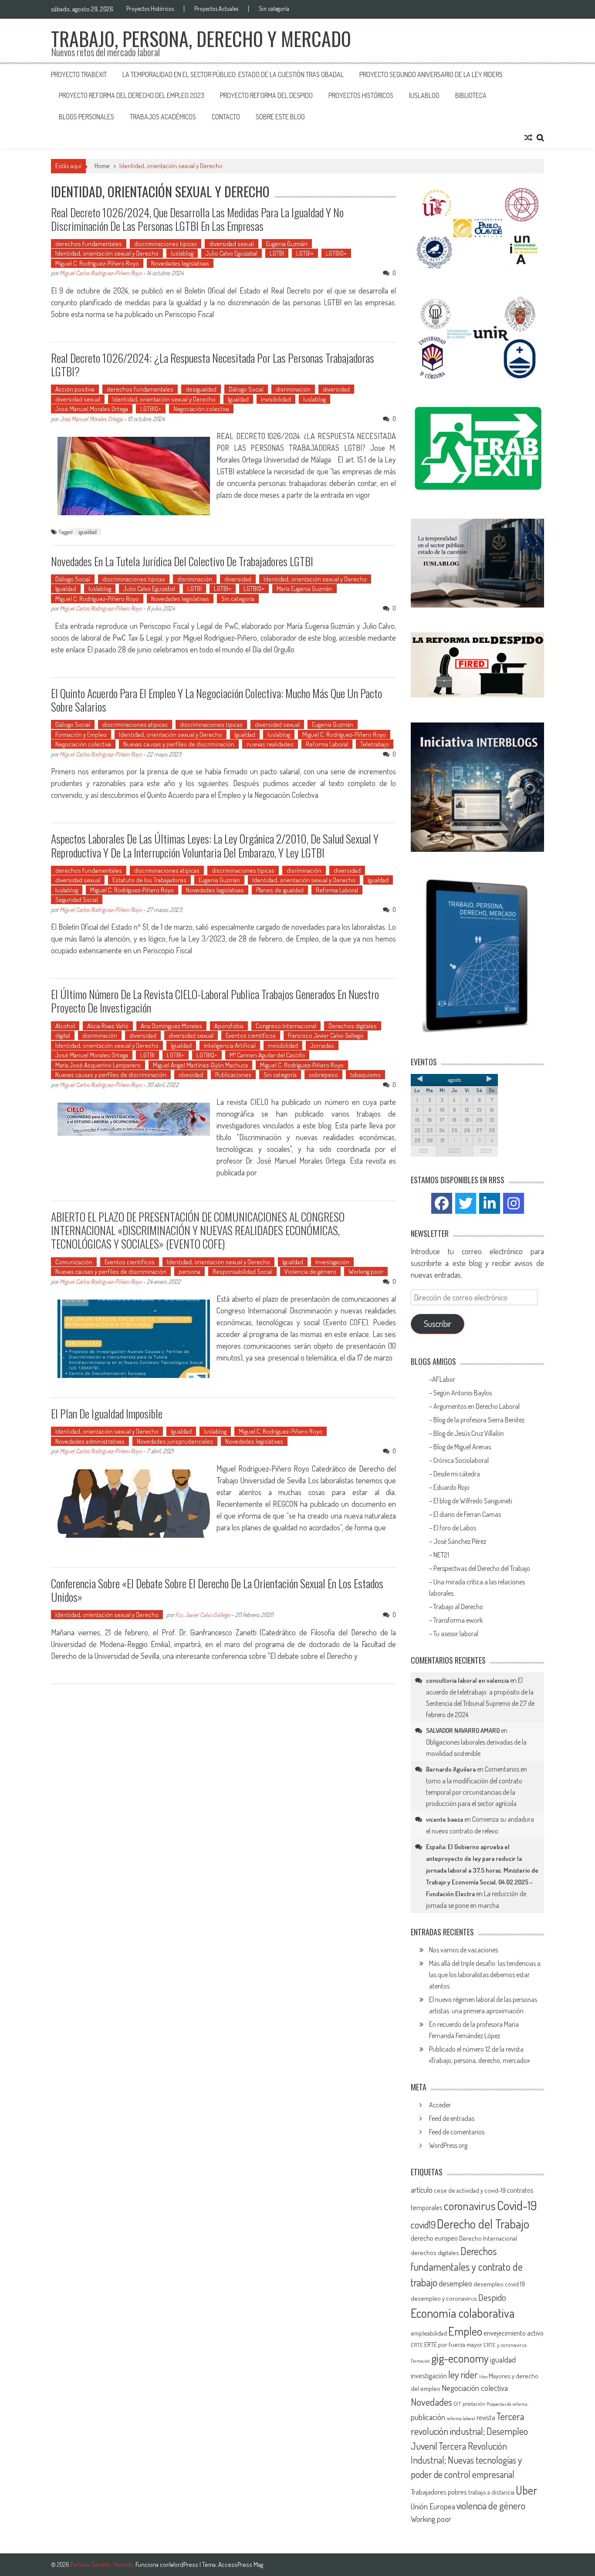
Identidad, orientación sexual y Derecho (107, 253)
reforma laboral (461, 2418)
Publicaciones (233, 1075)
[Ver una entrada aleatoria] (528, 138)
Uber (526, 2490)
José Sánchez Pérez (460, 1541)
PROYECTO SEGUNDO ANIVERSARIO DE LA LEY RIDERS (431, 74)
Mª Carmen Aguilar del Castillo (267, 1055)
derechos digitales (435, 2253)
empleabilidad (429, 2333)
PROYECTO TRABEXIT (79, 74)
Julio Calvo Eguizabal (232, 253)
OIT (457, 2404)
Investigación (332, 1262)
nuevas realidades (270, 744)
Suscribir (438, 1323)
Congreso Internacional (286, 1026)
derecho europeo (434, 2238)
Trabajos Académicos (163, 117)
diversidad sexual (232, 244)
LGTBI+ (305, 253)
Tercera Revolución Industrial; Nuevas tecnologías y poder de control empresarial (466, 2460)
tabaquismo (365, 1075)
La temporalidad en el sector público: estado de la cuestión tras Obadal (233, 74)
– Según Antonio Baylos (460, 1393)
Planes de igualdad (280, 890)
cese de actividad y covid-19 (470, 2190)
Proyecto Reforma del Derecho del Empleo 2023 (132, 95)
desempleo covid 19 (499, 2284)
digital (63, 1035)
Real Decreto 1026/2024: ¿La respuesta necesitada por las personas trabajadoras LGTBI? (213, 365)
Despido (492, 2297)
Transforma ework (459, 1620)
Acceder (440, 2105)
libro (483, 2377)
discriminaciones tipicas (166, 244)
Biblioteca (471, 95)
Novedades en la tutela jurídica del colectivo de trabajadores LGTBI (182, 561)
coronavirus (470, 2205)
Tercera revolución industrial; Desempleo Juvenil (469, 2431)
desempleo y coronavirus (444, 2298)
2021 (423, 1151)
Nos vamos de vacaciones (463, 1950)
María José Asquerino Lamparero (98, 1065)
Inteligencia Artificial (230, 1045)
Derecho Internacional (488, 2238)
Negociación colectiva (201, 409)
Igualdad (238, 399)
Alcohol (65, 1026)
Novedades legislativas (180, 263)
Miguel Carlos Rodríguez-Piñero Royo (101, 273)
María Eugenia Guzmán (304, 589)
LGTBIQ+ (336, 253)
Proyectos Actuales (216, 9)
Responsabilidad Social (242, 1271)
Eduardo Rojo (452, 1487)
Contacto (226, 117)
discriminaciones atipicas (135, 724)
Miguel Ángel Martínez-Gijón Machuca (200, 1065)
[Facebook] (442, 1203)
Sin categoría (274, 9)
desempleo (455, 2283)
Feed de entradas (452, 2118)
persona (189, 1271)
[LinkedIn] (490, 1203)
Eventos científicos (251, 1035)
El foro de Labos (455, 1528)
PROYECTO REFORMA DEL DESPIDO (266, 95)
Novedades (431, 2402)
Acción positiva (75, 389)
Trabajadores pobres (439, 2492)
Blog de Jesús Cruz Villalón (469, 1433)
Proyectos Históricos (150, 9)
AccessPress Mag (241, 2564)
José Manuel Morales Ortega (92, 409)
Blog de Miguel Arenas (462, 1447)
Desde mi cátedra (457, 1474)
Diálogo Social (246, 389)
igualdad (88, 532)
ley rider (463, 2374)
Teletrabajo (375, 744)
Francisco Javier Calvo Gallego (326, 1035)
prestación (474, 2404)
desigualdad (201, 389)
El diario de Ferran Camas (468, 1514)
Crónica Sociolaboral (461, 1460)
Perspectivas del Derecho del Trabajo (482, 1568)
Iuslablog (424, 95)
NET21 (441, 1555)
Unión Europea (433, 2506)
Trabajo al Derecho (458, 1607)
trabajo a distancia (491, 2492)
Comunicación (74, 1262)
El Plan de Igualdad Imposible (107, 1413)
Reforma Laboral (327, 744)
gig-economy (460, 2358)
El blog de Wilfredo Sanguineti (473, 1501)
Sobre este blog (280, 117)
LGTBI (277, 253)
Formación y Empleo (81, 734)
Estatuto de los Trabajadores (149, 880)
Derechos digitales (353, 1026)
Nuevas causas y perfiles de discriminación (179, 744)
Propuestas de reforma (507, 2404)
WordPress (184, 2564)
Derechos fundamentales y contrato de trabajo (467, 2267)
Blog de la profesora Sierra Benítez (479, 1420)
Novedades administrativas (90, 1441)
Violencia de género (310, 1271)
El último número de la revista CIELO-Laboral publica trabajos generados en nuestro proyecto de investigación (215, 1001)
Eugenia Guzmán (287, 244)
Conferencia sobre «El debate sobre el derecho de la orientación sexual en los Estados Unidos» (217, 1590)
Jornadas (322, 1045)
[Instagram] (514, 1203)
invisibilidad (276, 399)
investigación (429, 2375)
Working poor (366, 1271)
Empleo (465, 2331)
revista (486, 2417)
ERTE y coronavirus (505, 2345)
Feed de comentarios (457, 2132)
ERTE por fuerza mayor (453, 2345)
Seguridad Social (77, 900)
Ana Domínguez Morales (171, 1026)
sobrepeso (323, 1075)
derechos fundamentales (89, 244)
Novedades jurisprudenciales (175, 1441)
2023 (486, 1151)
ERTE (417, 2345)
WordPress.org (448, 2145)
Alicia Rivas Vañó (108, 1026)
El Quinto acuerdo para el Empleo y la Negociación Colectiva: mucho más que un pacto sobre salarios (216, 700)
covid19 (423, 2225)
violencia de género (491, 2505)
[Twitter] (466, 1203)
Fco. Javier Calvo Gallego (203, 1615)
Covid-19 (517, 2205)
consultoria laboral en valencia (467, 1680)
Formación (420, 2361)
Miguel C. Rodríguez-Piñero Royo (97, 263)
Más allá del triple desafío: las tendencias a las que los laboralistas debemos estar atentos (485, 1975)
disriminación (293, 389)
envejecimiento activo (514, 2333)
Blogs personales (86, 117)
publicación (428, 2417)
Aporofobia (229, 1026)
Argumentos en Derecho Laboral (477, 1406)
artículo (422, 2190)
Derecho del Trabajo (483, 2224)
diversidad (336, 389)
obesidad (191, 1075)
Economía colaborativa (463, 2313)
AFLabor (444, 1379)
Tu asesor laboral (456, 1634)
